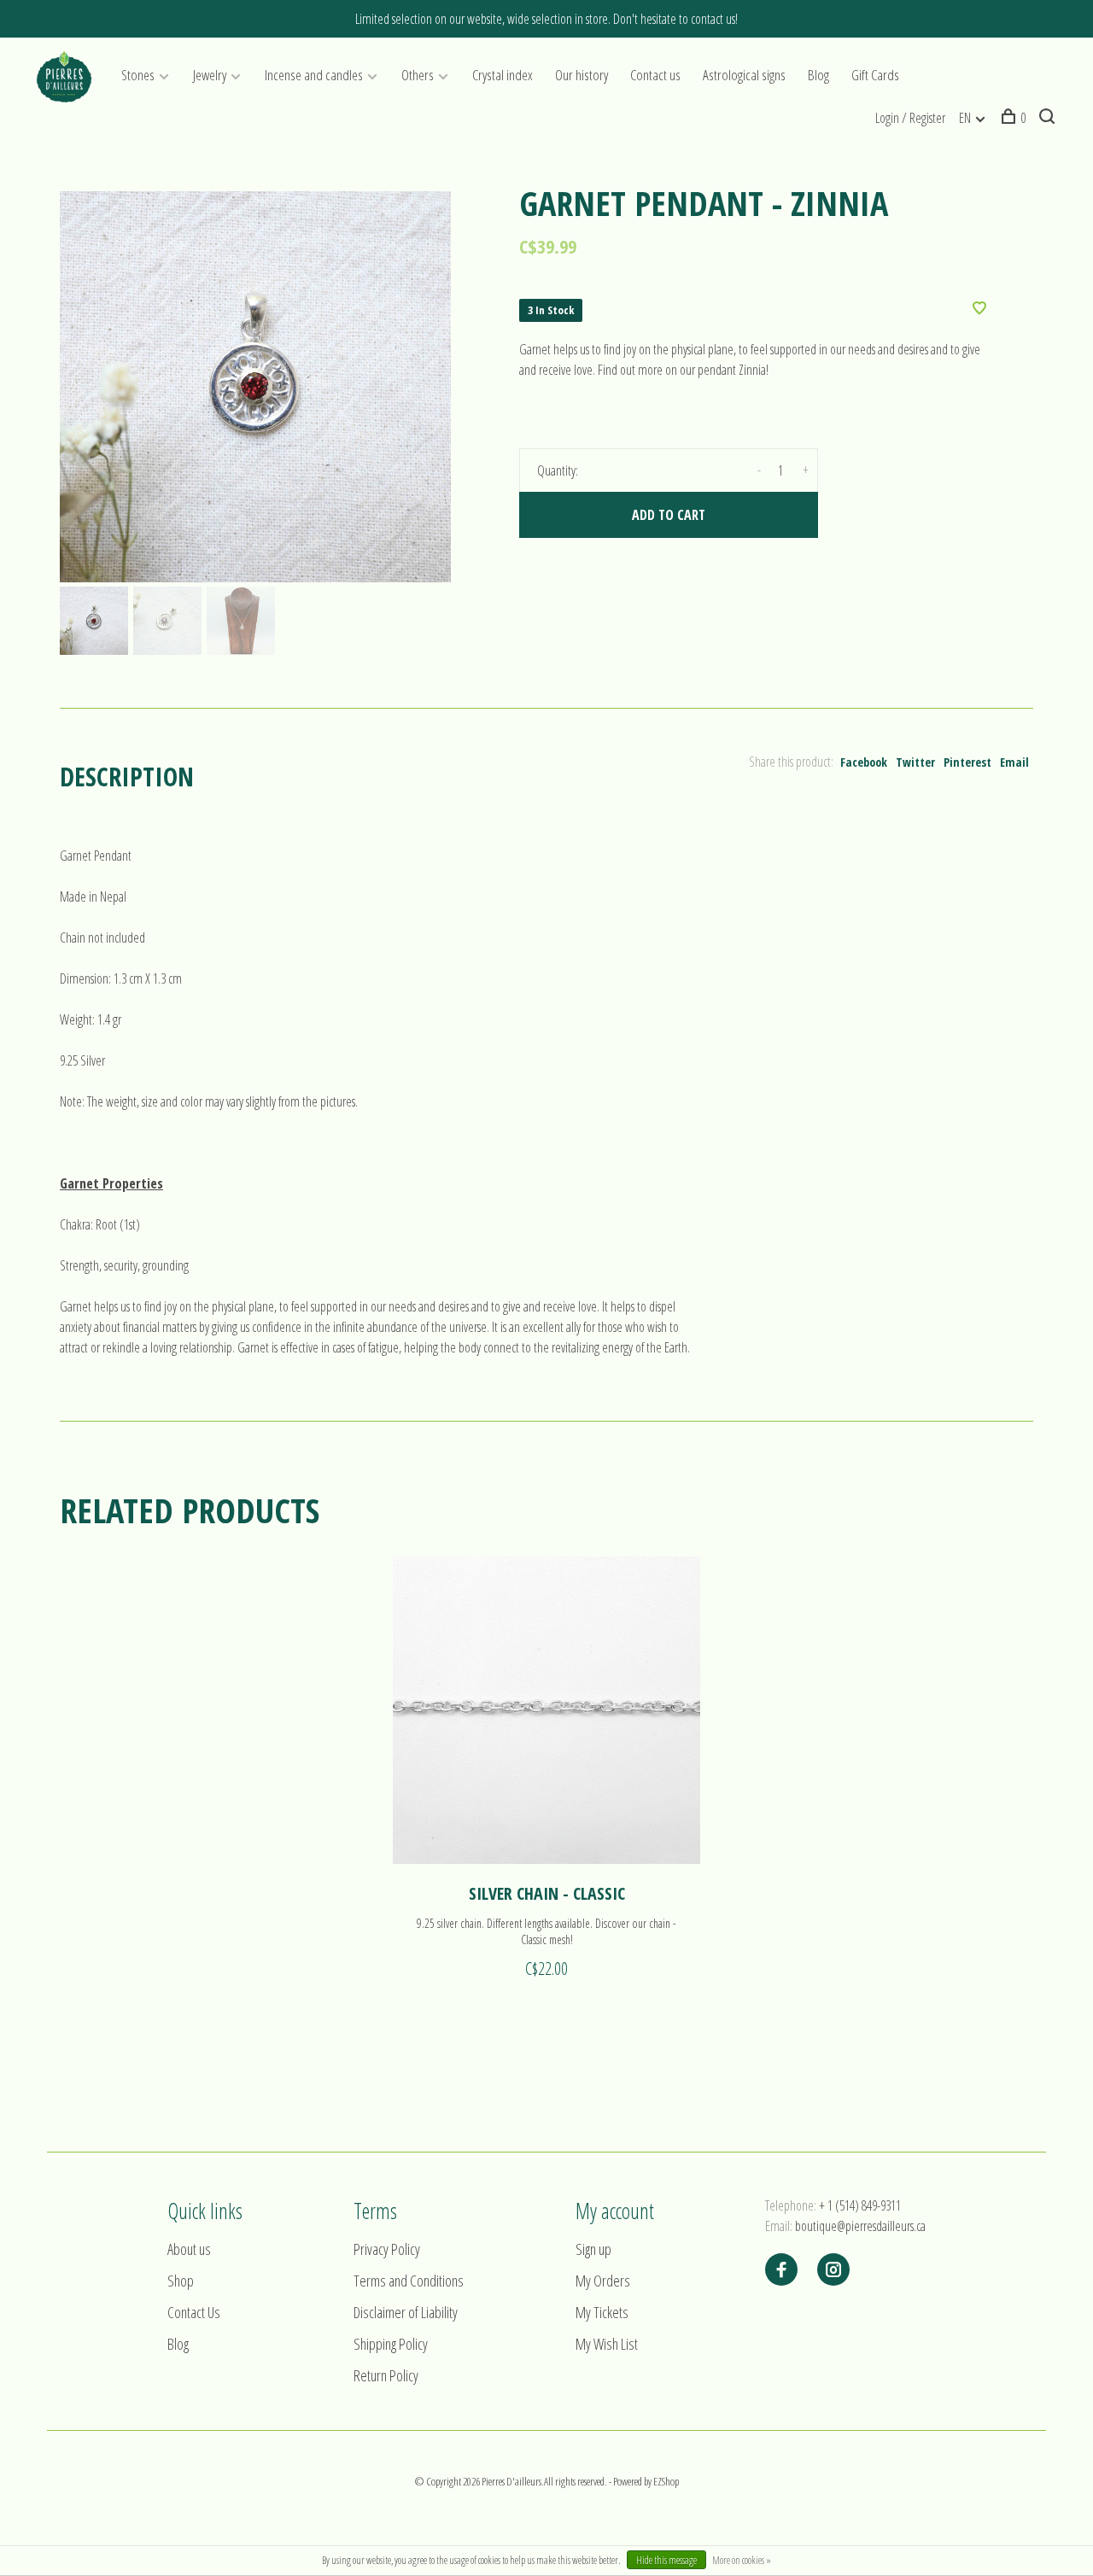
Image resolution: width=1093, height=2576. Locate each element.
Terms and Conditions (409, 2281)
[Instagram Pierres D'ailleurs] (833, 2270)
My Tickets (602, 2312)
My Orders (603, 2281)
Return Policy (386, 2375)
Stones (138, 75)
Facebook (864, 762)
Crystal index (503, 75)
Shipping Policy (391, 2344)
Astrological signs (744, 75)
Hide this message (666, 2560)
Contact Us (194, 2312)
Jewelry (210, 75)
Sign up (593, 2249)
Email (1014, 762)
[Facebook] (781, 2270)
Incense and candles (314, 75)
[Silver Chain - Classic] (546, 1710)
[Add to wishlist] (979, 309)
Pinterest (967, 762)
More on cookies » (742, 2560)
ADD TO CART (669, 515)
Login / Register (910, 118)
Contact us (655, 75)
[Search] (1049, 118)
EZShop (666, 2481)
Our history (582, 75)
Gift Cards (875, 75)
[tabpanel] (255, 387)
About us (189, 2249)
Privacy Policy (387, 2249)
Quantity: (558, 470)
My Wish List (607, 2344)
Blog (818, 75)
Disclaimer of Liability (406, 2312)
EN (965, 118)
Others (418, 75)
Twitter (915, 762)
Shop (181, 2281)
